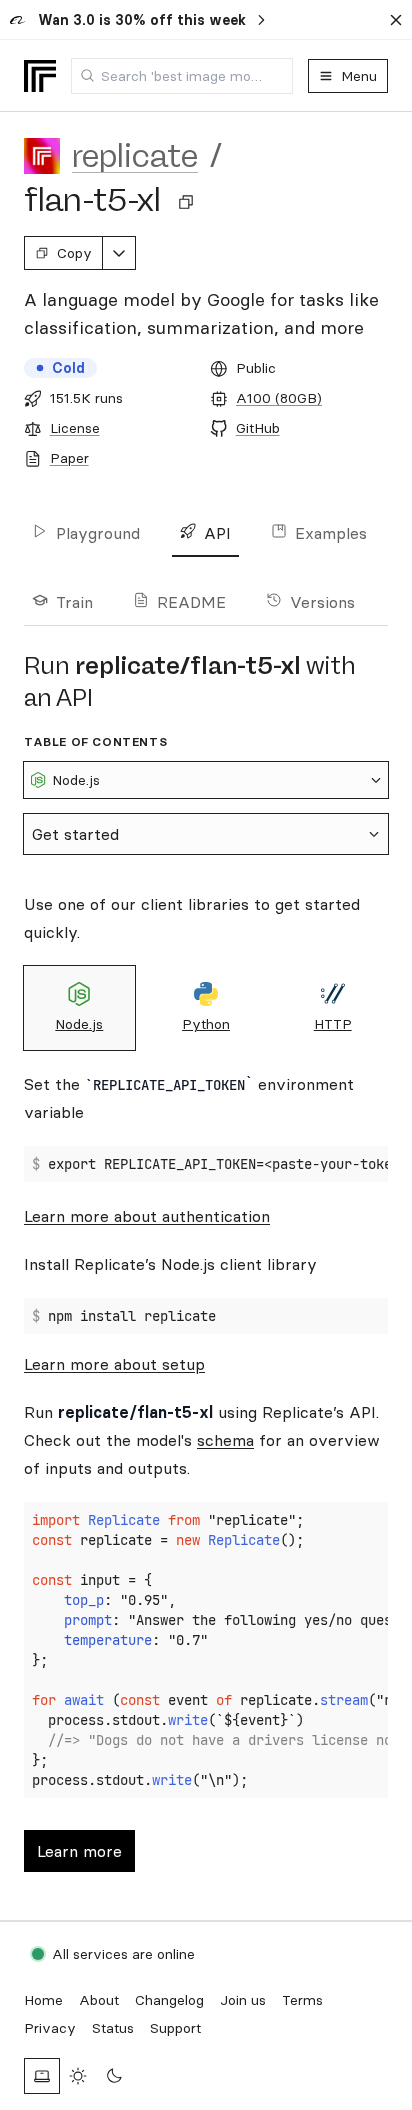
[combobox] (182, 76)
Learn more (79, 1851)
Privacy (50, 2028)
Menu (359, 76)
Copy (74, 253)
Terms (302, 2000)
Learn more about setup (114, 1364)
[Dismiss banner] (396, 20)
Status (113, 2028)
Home (43, 2000)
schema (225, 1440)
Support (175, 2028)
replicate (135, 156)
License (75, 428)
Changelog (169, 2000)
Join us (243, 2000)
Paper (69, 458)
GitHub (258, 428)
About (99, 2000)
